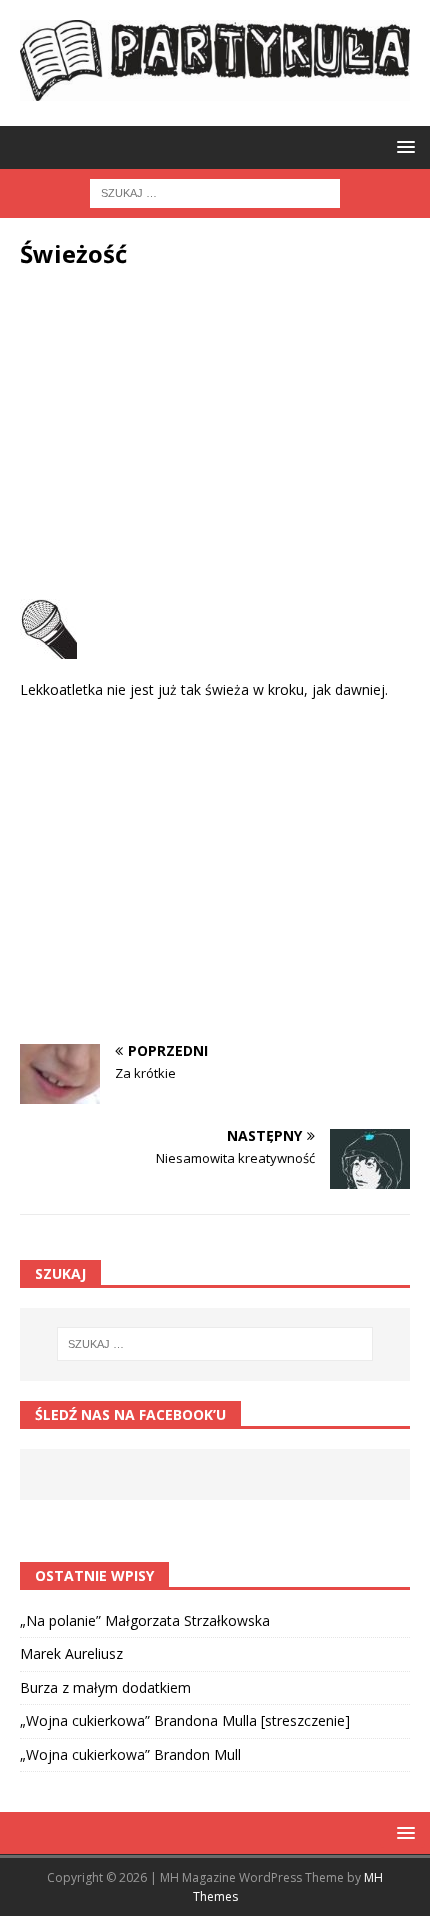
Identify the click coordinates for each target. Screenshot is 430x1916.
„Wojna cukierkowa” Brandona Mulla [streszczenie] (185, 1720)
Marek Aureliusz (71, 1653)
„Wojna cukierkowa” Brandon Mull (130, 1754)
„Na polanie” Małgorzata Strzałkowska (145, 1620)
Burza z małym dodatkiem (105, 1687)
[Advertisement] (215, 439)
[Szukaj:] (215, 191)
